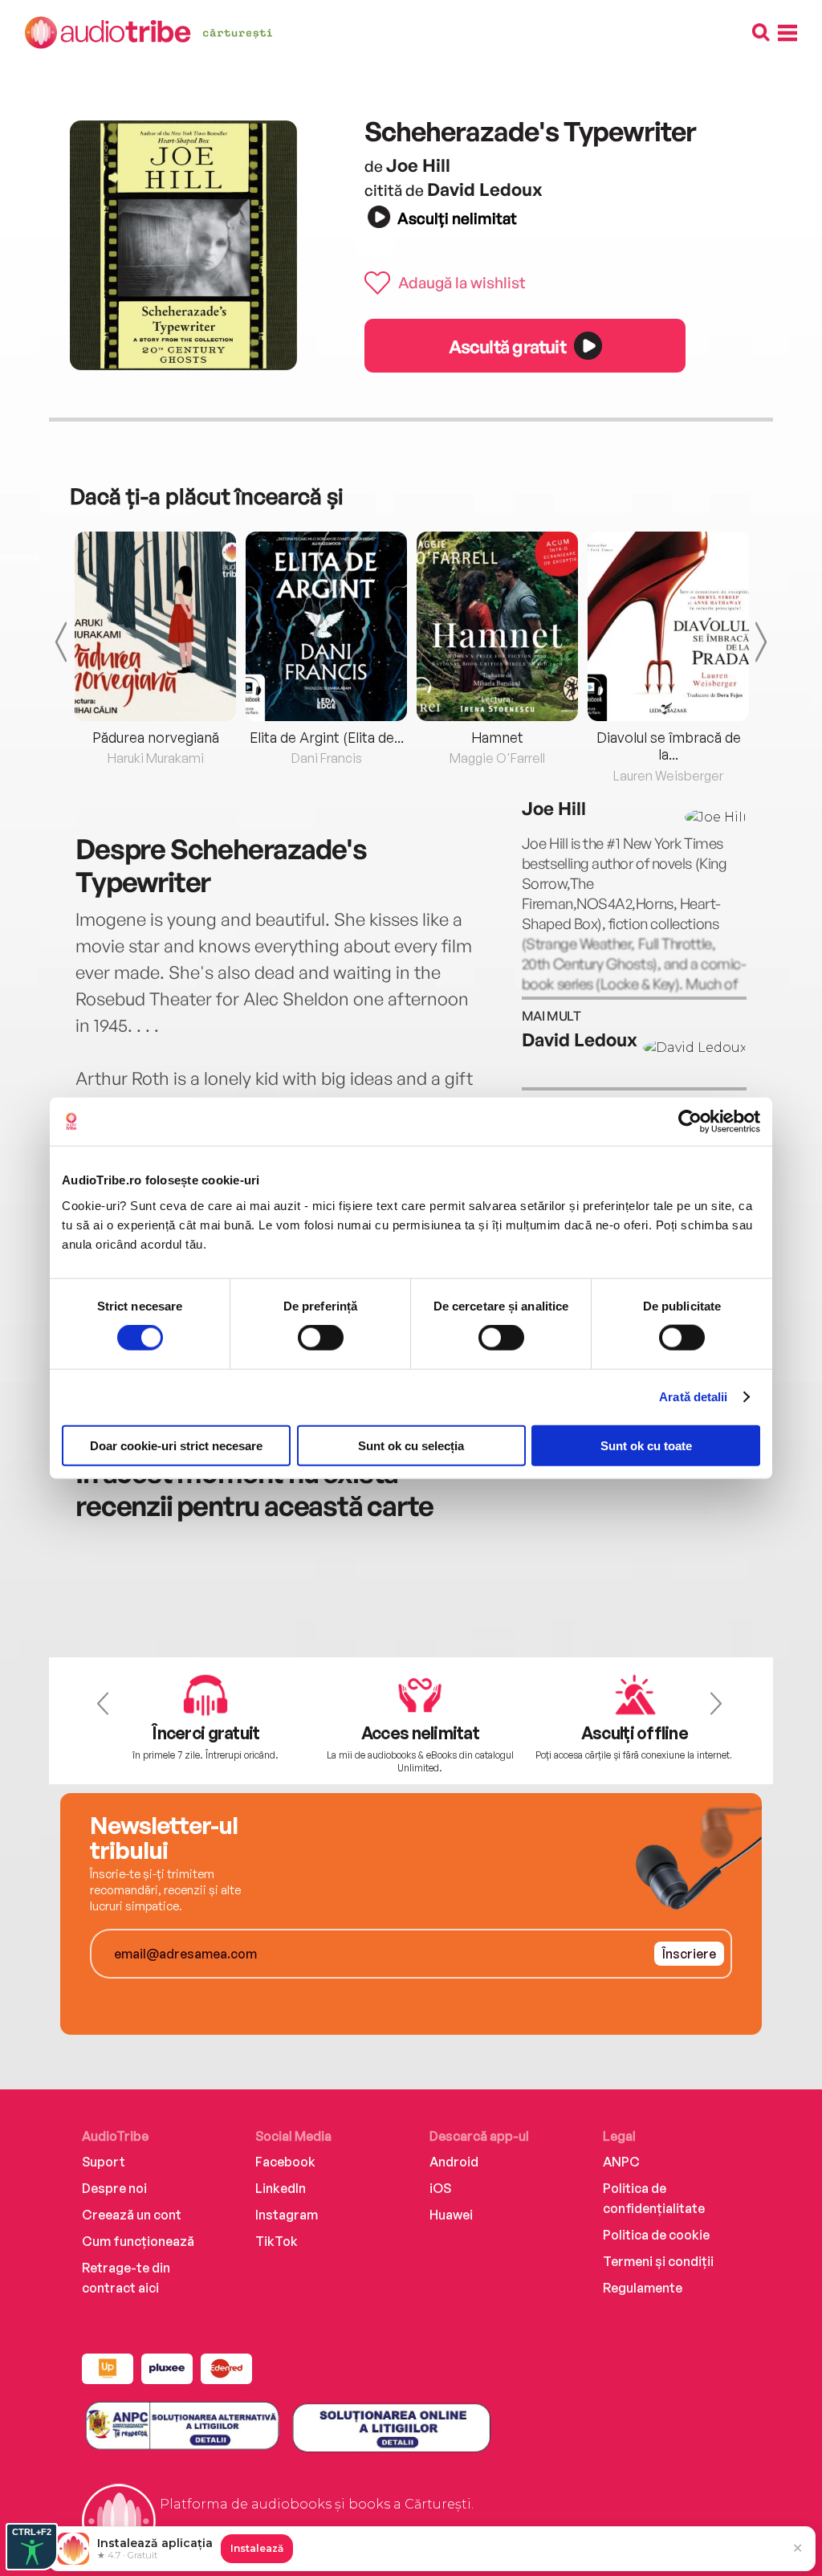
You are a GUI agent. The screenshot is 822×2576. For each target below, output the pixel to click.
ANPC (621, 2162)
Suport (104, 2162)
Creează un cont (132, 2215)
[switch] (321, 1338)
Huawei (451, 2215)
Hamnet (497, 737)
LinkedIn (281, 2188)
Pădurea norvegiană (156, 737)
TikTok (277, 2241)
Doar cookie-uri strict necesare (176, 1445)
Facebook (285, 2162)
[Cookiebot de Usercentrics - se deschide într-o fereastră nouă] (690, 1122)
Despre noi (114, 2188)
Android (454, 2162)
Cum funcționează (138, 2241)
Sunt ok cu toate (646, 1445)
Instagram (287, 2215)
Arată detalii (693, 1397)
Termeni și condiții (658, 2261)
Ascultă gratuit (507, 346)
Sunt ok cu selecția (411, 1445)
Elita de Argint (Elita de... (327, 737)
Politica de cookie (656, 2235)
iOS (440, 2188)
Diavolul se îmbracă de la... (669, 746)
